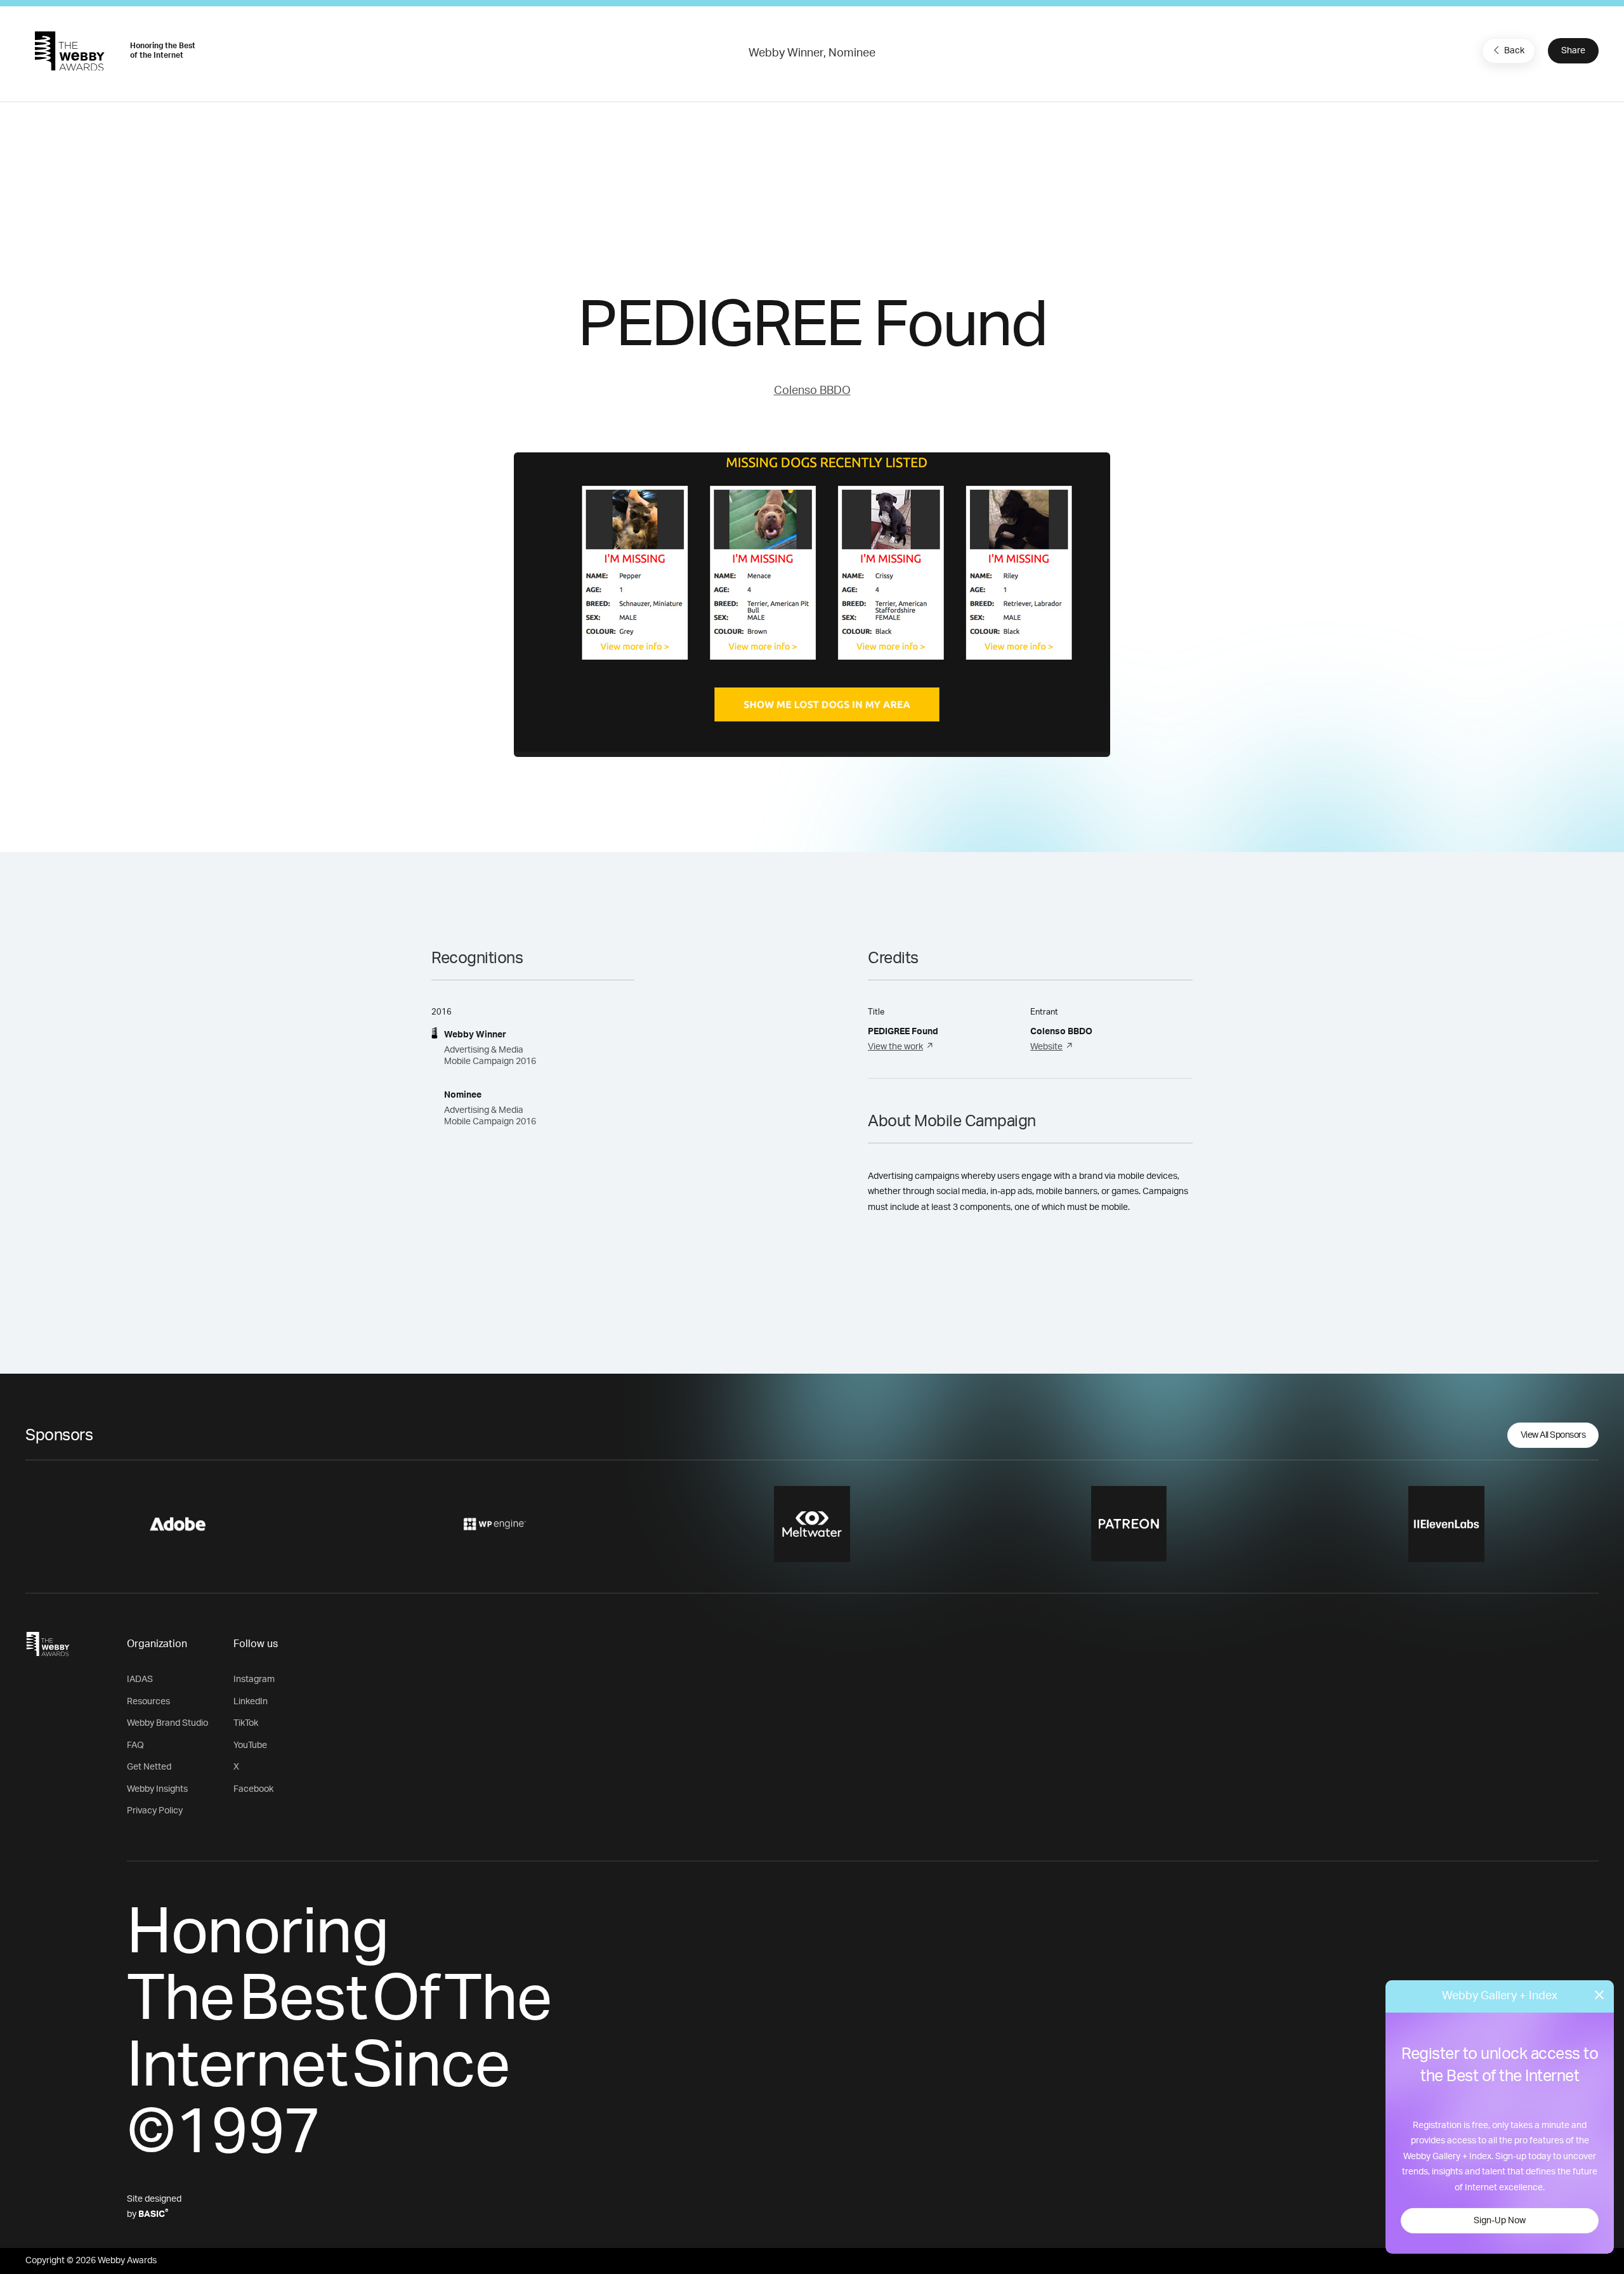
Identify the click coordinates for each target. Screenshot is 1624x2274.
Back (1514, 51)
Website (1046, 1047)
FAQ (135, 1745)
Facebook (253, 1789)
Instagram (254, 1679)
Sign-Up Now (1500, 2221)
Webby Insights (157, 1789)
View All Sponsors (1553, 1435)
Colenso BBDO (812, 391)
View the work (895, 1047)
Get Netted (149, 1767)
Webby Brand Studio (167, 1723)
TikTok (246, 1723)
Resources (148, 1702)
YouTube (250, 1745)
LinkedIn (251, 1702)
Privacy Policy (155, 1811)
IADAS (140, 1679)
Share (1573, 51)
